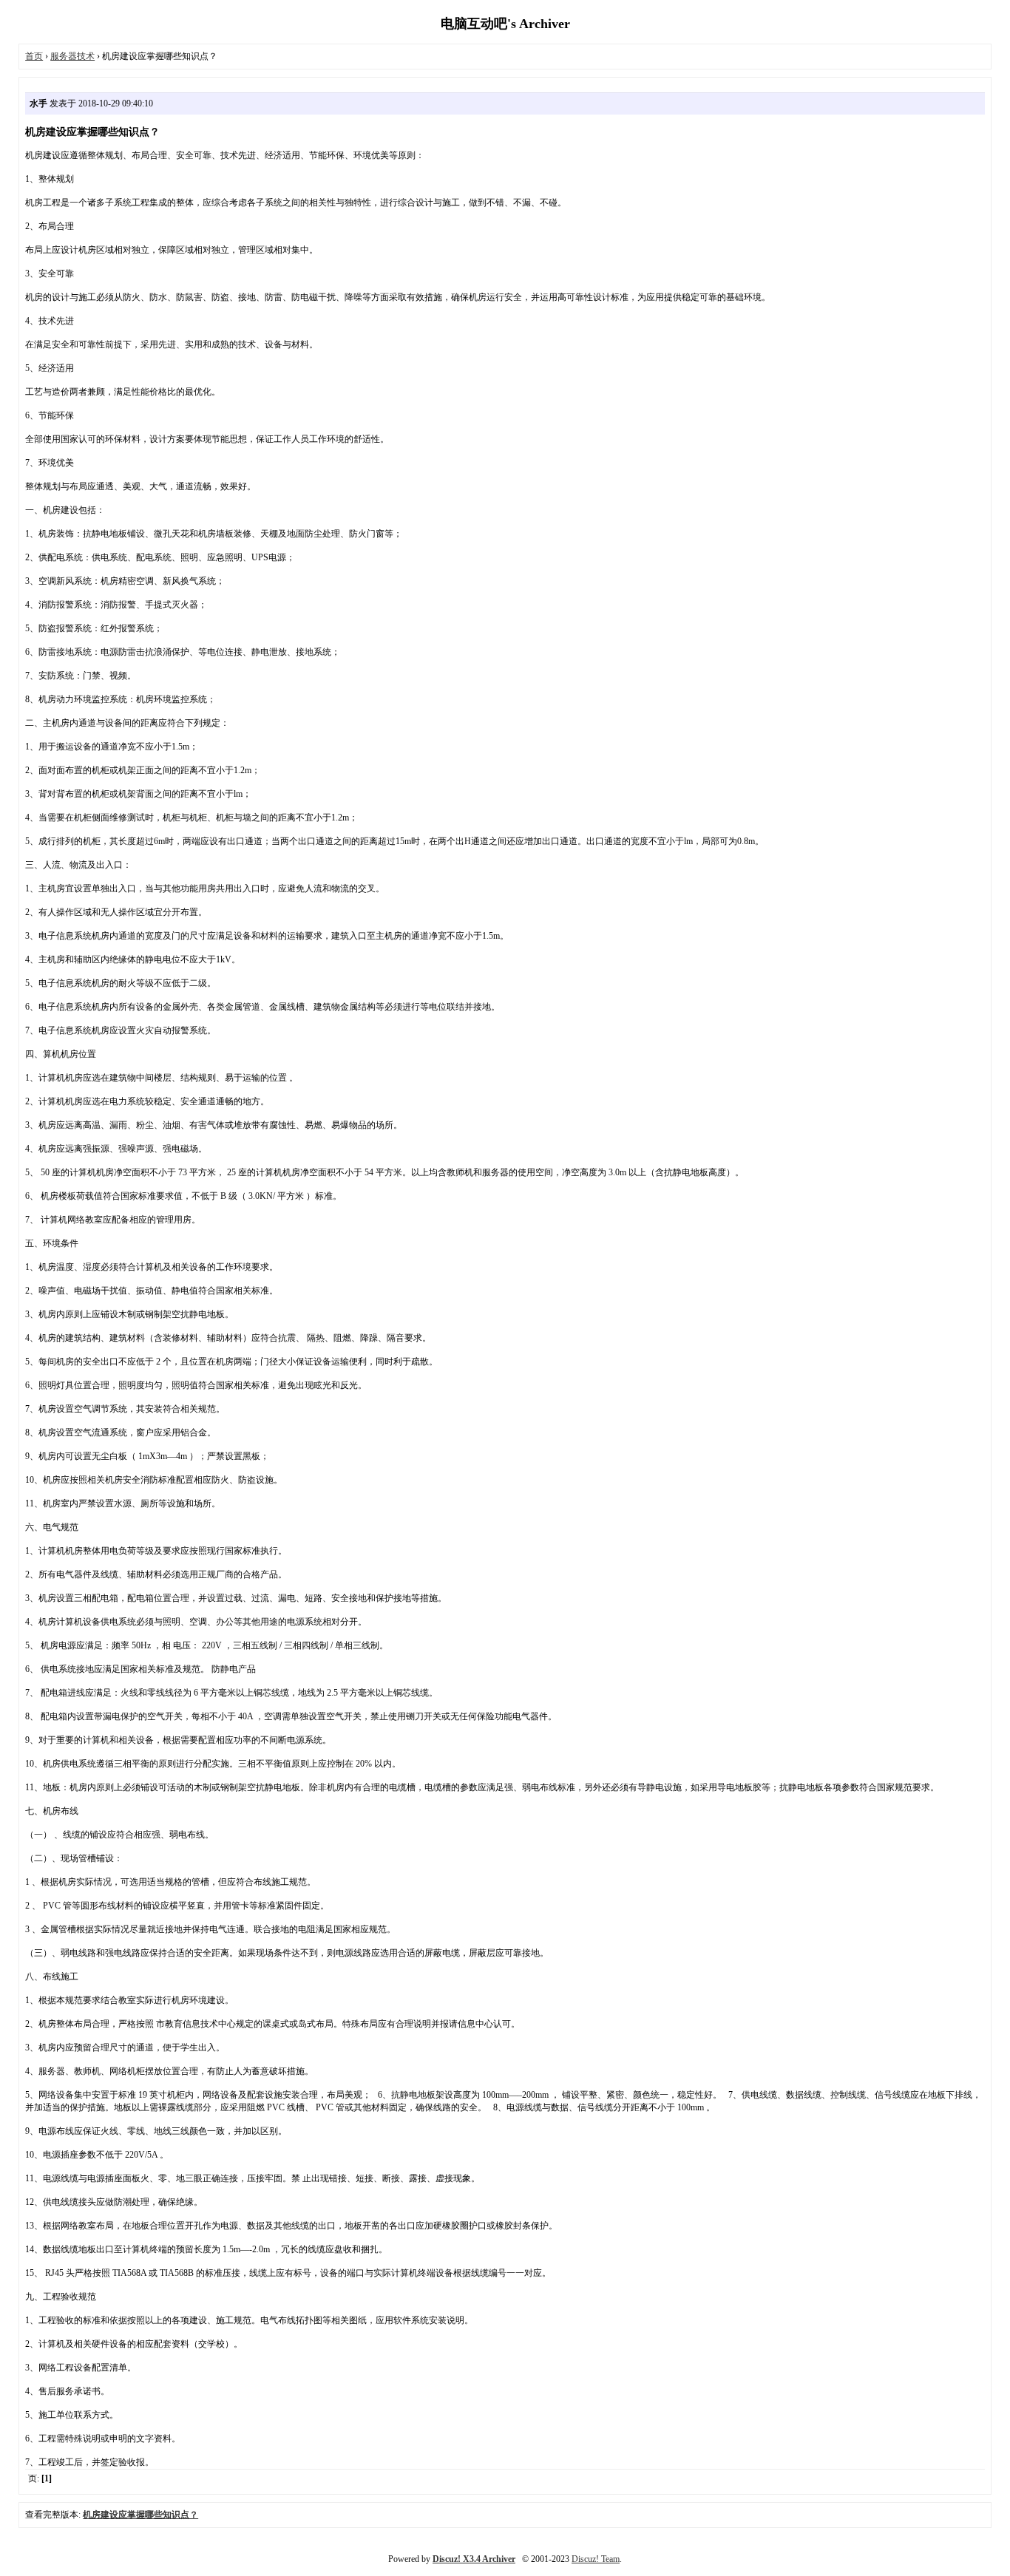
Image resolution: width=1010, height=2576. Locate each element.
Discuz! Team (596, 2559)
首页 (34, 56)
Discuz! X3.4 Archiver (474, 2559)
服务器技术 (72, 56)
